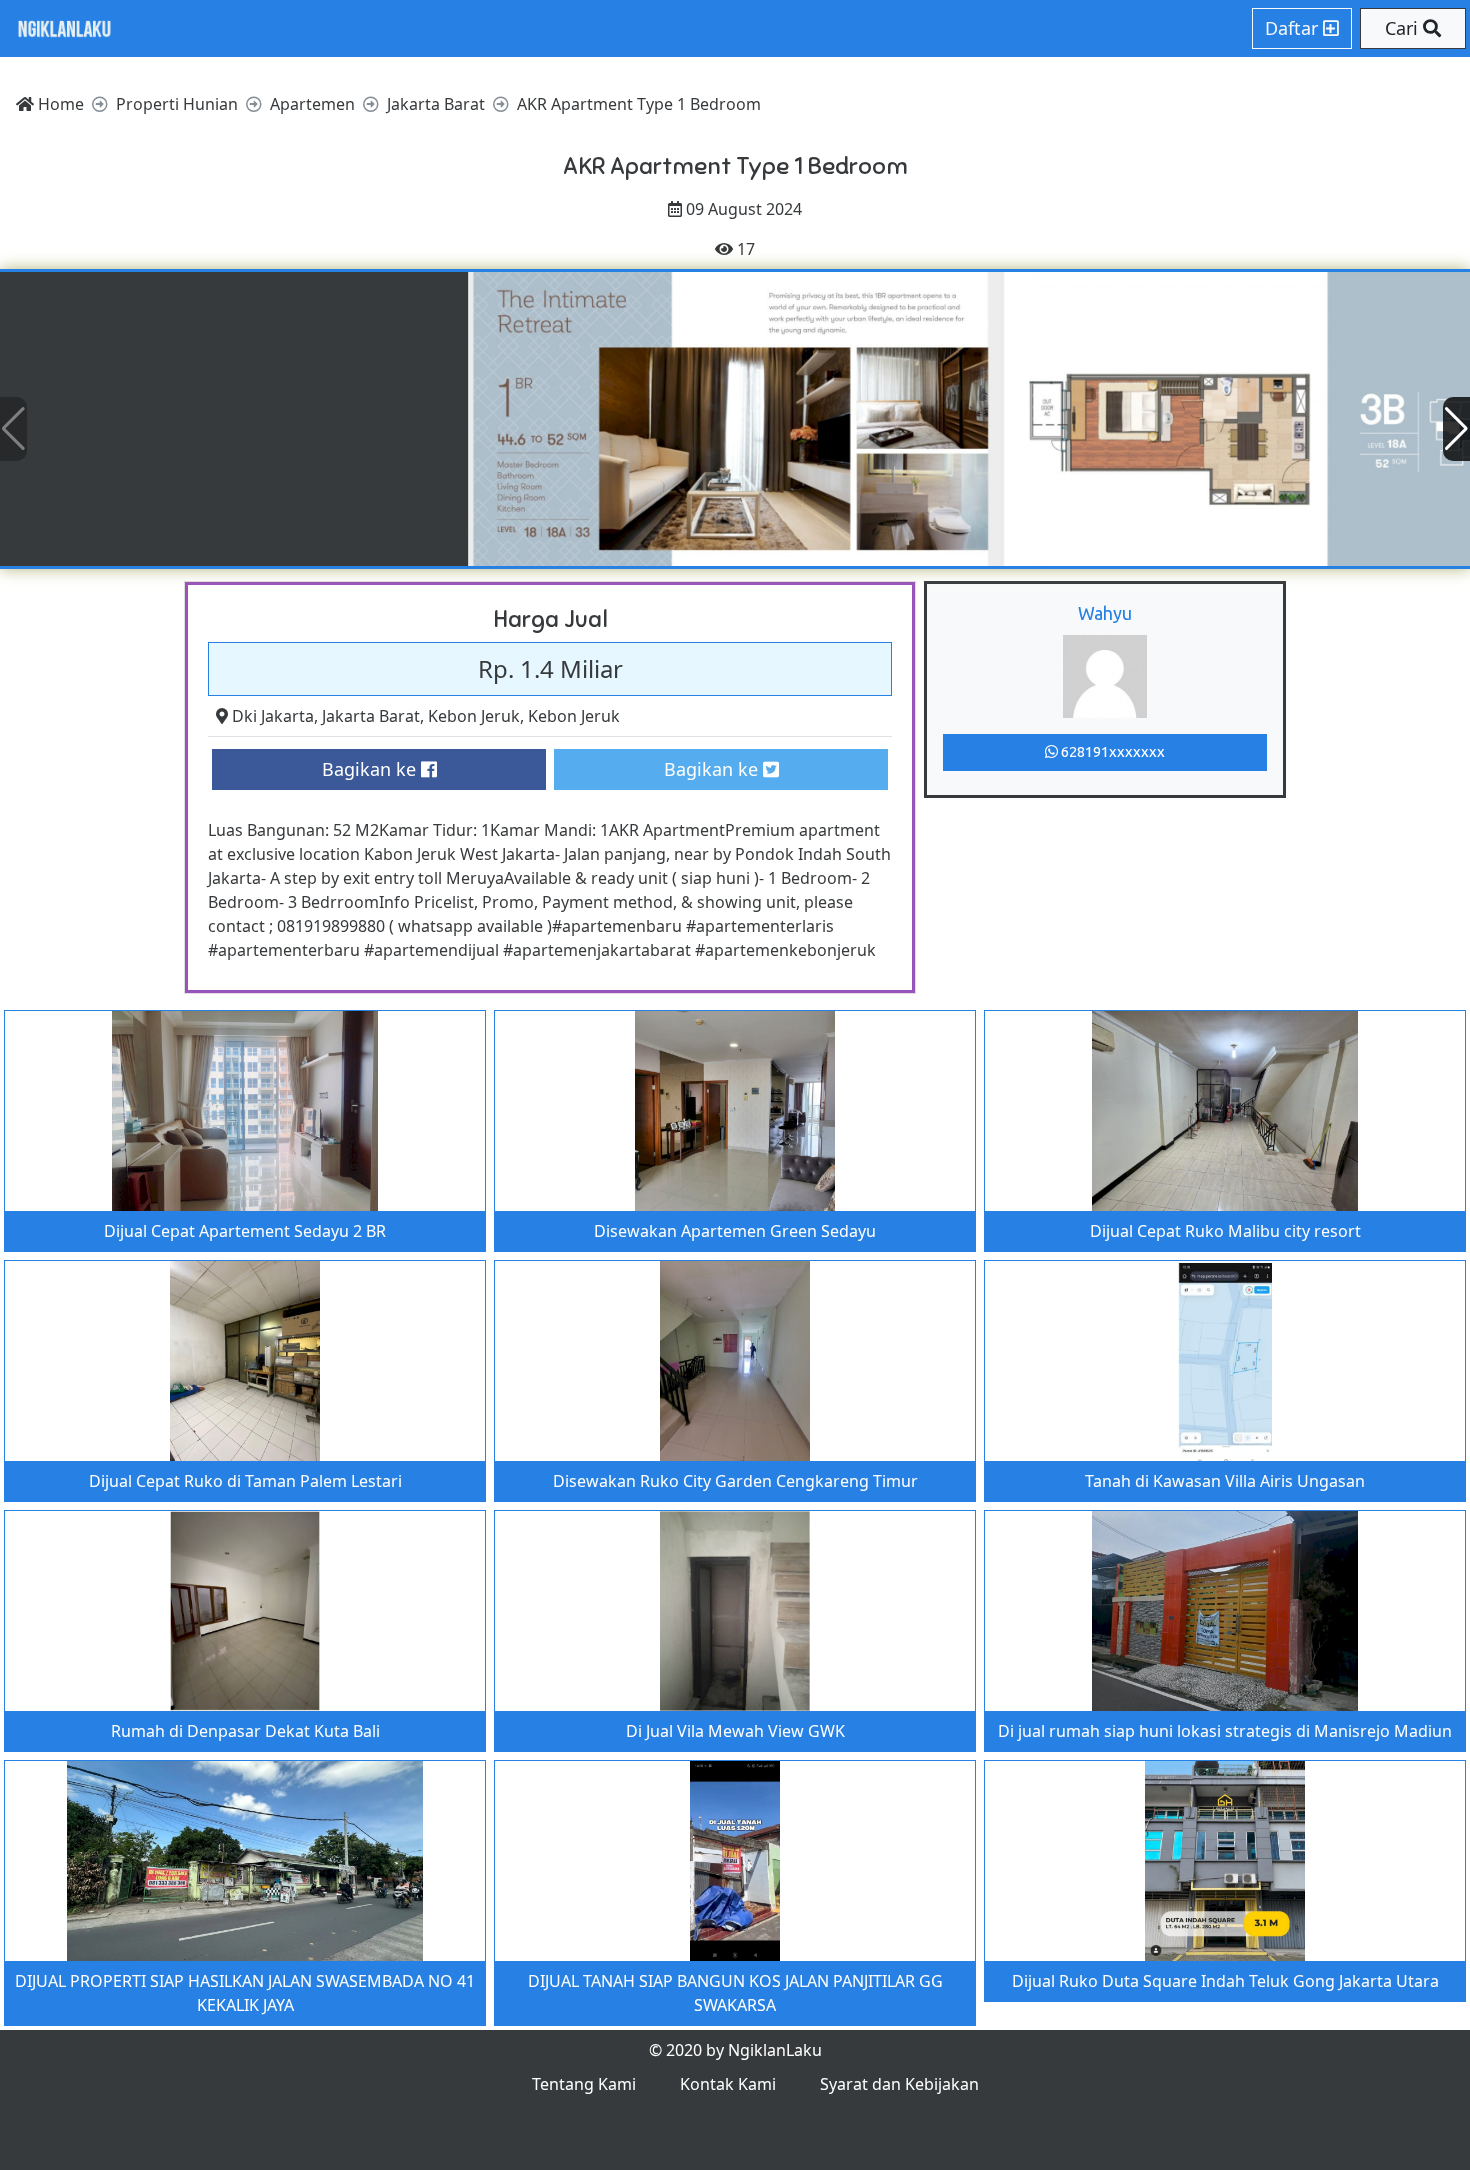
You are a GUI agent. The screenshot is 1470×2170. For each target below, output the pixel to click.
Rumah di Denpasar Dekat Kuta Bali (245, 1731)
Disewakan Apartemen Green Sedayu (735, 1231)
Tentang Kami (584, 2084)
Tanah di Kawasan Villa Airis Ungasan (1225, 1481)
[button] (1456, 429)
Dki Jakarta (273, 716)
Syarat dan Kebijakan (899, 2084)
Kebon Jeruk (474, 716)
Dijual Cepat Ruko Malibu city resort (1225, 1231)
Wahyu (1105, 613)
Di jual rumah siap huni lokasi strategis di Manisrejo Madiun (1225, 1731)
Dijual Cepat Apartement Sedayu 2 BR (245, 1231)
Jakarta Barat (371, 716)
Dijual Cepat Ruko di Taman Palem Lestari (245, 1481)
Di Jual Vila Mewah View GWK (735, 1731)
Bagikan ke (371, 769)
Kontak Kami (728, 2084)
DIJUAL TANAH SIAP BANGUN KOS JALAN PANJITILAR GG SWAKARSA (735, 1993)
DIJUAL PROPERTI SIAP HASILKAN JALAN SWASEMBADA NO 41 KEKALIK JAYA (245, 1993)
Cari (1404, 28)
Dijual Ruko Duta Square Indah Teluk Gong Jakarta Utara (1225, 1981)
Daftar (1294, 28)
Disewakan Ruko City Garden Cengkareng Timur (735, 1481)
